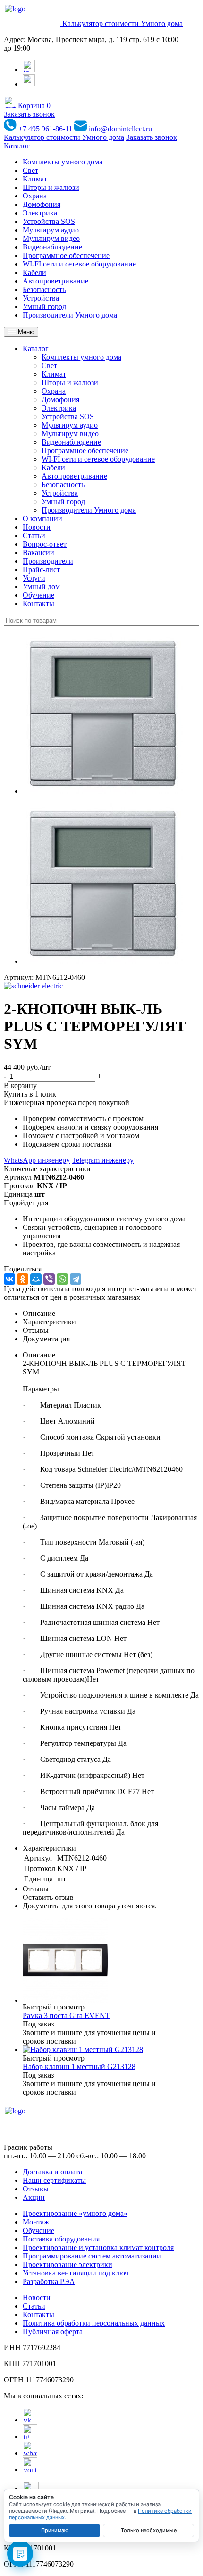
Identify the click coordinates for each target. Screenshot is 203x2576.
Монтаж (36, 2222)
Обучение (38, 595)
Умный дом (41, 587)
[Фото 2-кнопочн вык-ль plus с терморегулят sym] (103, 791)
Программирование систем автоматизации (92, 2256)
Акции (34, 2197)
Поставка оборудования (61, 2239)
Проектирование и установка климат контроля (98, 2247)
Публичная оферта (53, 2331)
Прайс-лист (41, 570)
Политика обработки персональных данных (94, 2323)
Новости (37, 527)
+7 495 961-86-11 (45, 129)
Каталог (18, 146)
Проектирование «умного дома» (75, 2213)
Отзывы (36, 2189)
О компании (42, 519)
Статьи (34, 536)
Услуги (34, 578)
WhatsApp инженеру (37, 1160)
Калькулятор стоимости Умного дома (123, 23)
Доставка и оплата (52, 2172)
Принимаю (55, 2530)
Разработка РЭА (49, 2281)
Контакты (38, 604)
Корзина (33, 106)
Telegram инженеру (103, 1160)
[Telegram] (76, 1279)
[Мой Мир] (36, 1279)
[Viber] (49, 1279)
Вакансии (38, 553)
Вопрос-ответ (45, 544)
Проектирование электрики (68, 2264)
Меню (25, 332)
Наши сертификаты (54, 2180)
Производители (48, 561)
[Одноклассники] (23, 1279)
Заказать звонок (29, 114)
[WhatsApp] (62, 1279)
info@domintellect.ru (119, 129)
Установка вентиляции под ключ (76, 2273)
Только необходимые (149, 2530)
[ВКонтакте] (9, 1279)
